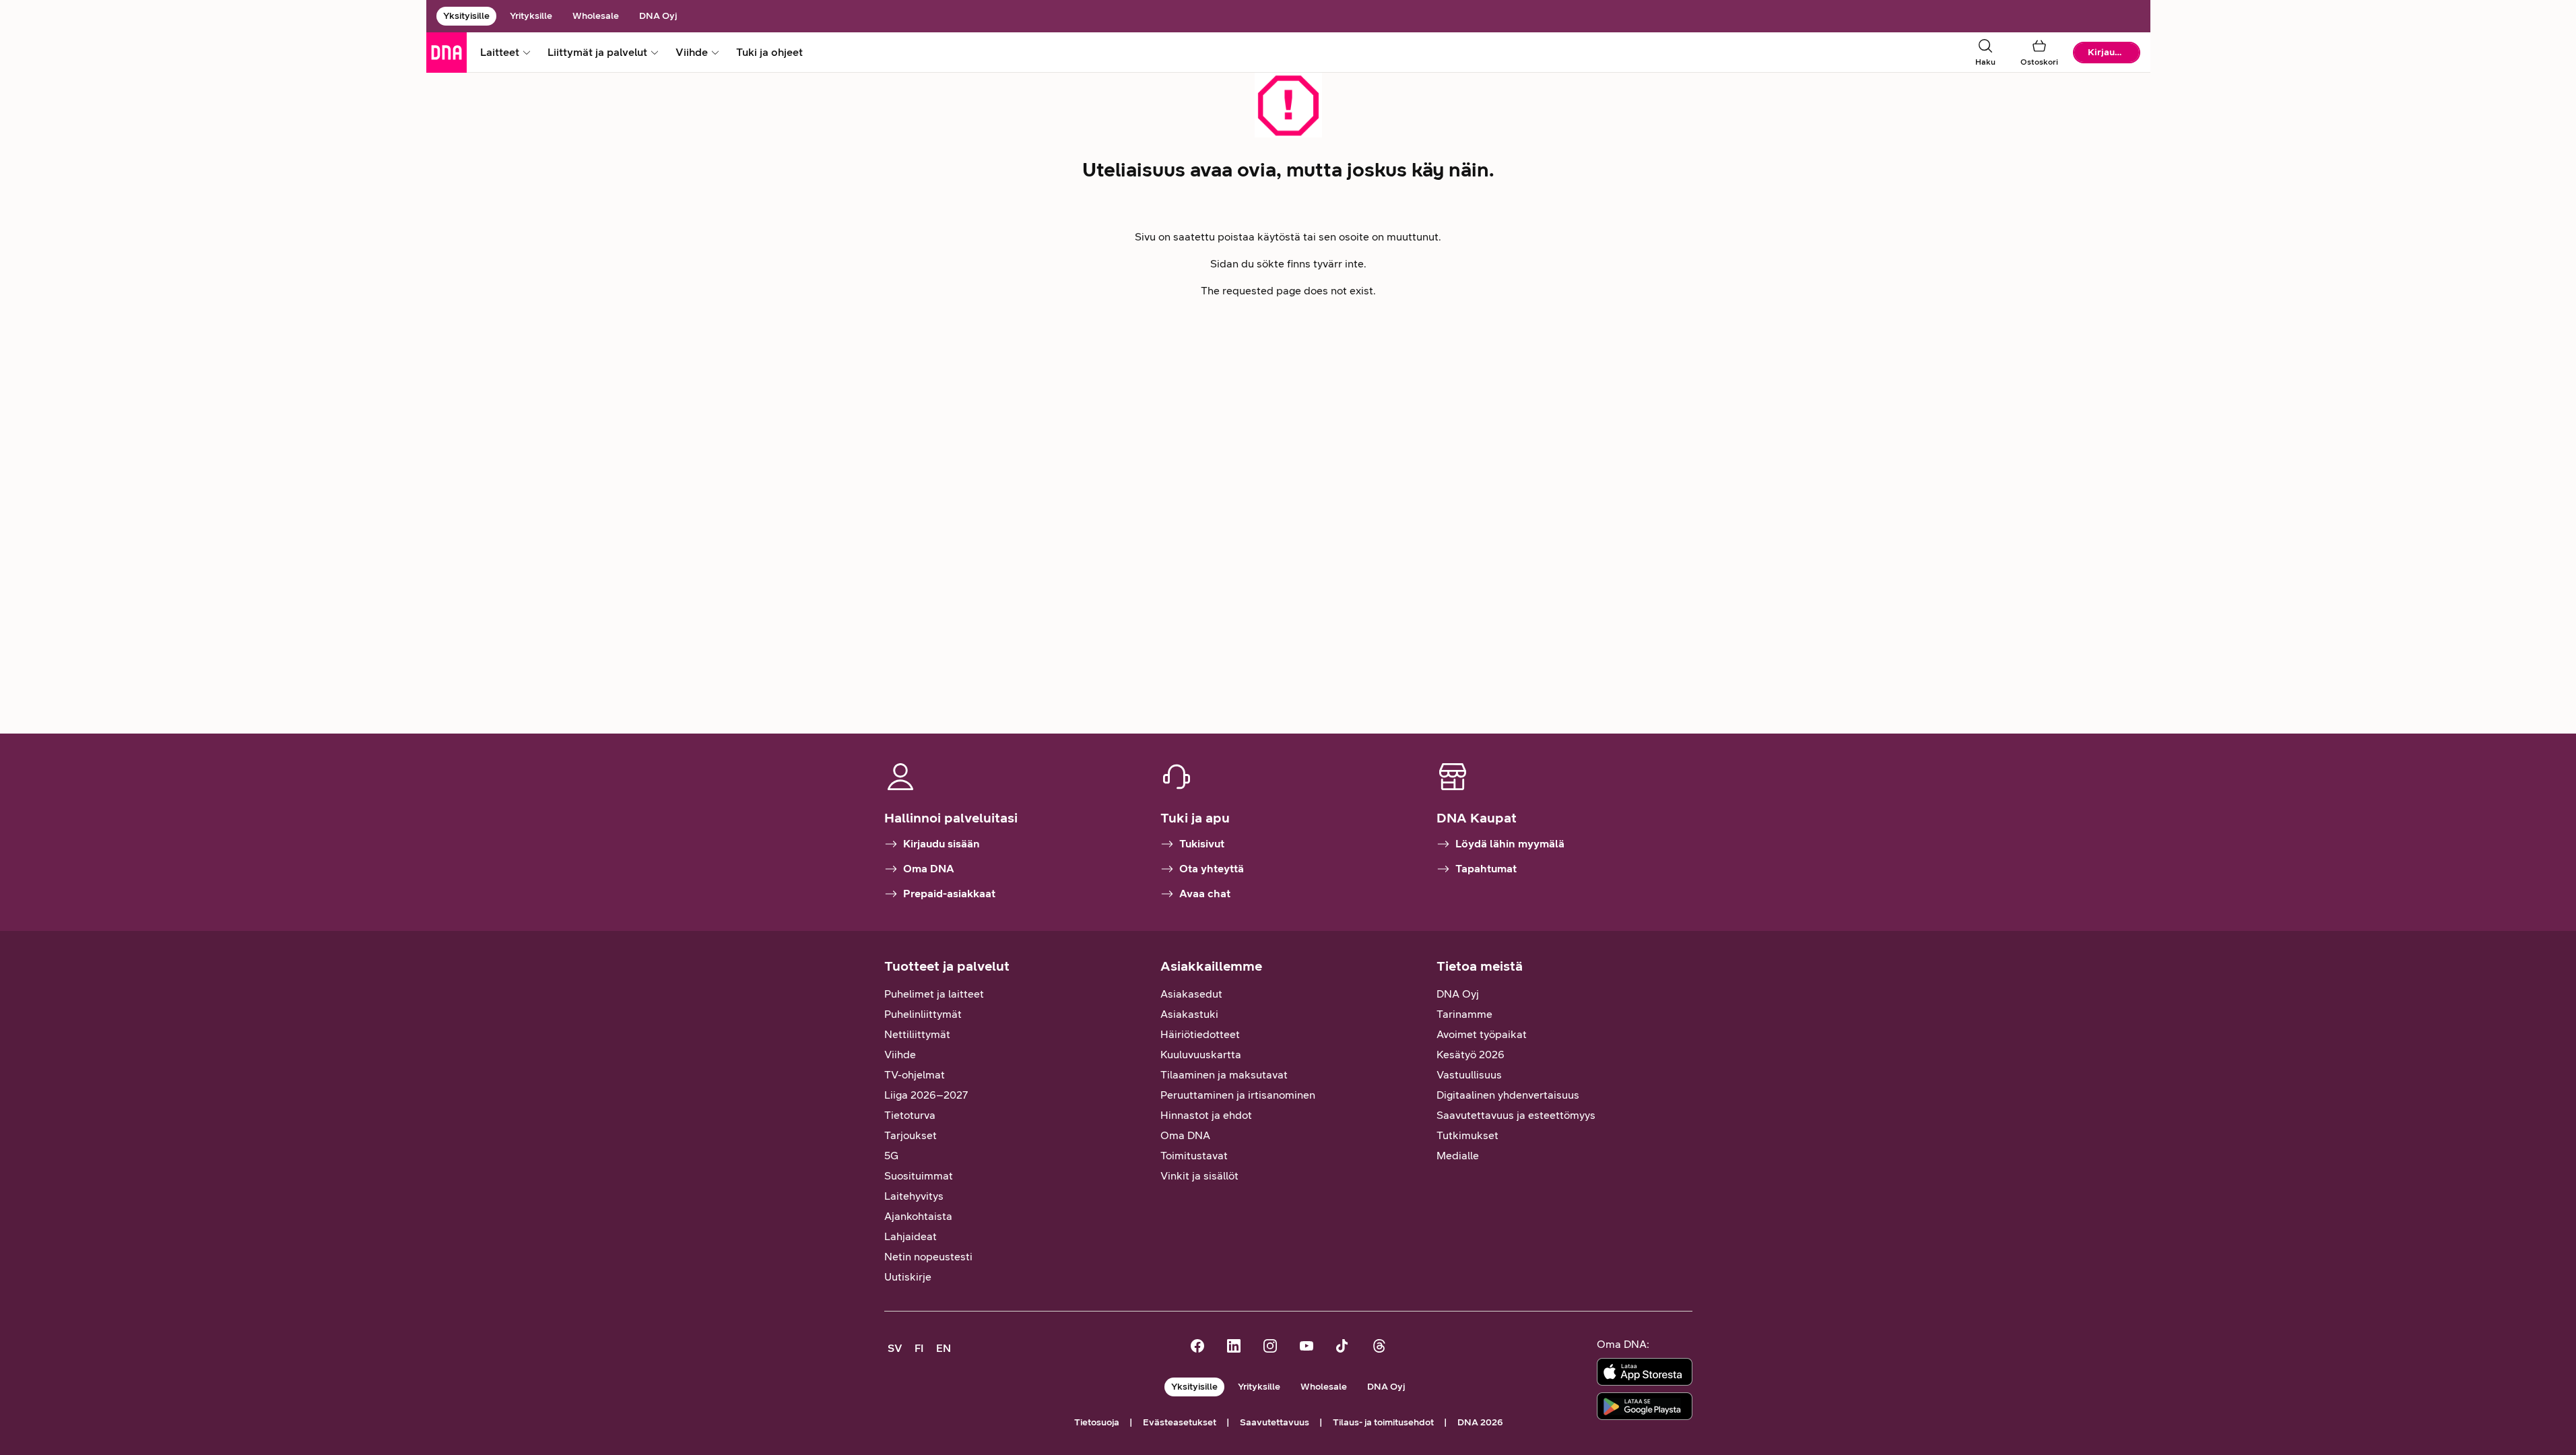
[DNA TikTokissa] (1343, 1348)
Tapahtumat (1486, 869)
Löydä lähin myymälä (1510, 844)
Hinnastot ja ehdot (1206, 1115)
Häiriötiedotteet (1200, 1034)
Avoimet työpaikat (1482, 1034)
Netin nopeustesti (928, 1257)
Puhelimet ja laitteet (934, 994)
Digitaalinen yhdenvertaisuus (1508, 1095)
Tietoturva (910, 1115)
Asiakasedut (1191, 994)
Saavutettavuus (1275, 1422)
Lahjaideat (911, 1236)
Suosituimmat (919, 1176)
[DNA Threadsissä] (1379, 1348)
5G (891, 1156)
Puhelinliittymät (923, 1014)
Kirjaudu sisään (942, 844)
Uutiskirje (908, 1277)
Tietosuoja (1097, 1422)
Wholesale (596, 16)
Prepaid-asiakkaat (949, 894)
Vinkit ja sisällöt (1199, 1176)
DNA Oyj (658, 16)
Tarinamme (1464, 1014)
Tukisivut (1202, 844)
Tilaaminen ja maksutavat (1224, 1075)
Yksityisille (466, 16)
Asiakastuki (1189, 1014)
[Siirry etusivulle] (447, 53)
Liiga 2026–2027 (926, 1095)
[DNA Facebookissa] (1197, 1348)
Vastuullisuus (1469, 1075)
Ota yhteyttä (1212, 869)
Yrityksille (531, 16)
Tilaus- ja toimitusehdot (1383, 1422)
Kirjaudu (2107, 52)
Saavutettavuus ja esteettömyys (1516, 1115)
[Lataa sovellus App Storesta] (1645, 1372)
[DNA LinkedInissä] (1234, 1348)
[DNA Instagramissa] (1270, 1348)
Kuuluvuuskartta (1201, 1055)
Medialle (1458, 1156)
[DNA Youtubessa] (1307, 1348)
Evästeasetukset (1180, 1422)
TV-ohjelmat (915, 1075)
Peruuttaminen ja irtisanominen (1238, 1095)
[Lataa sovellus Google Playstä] (1645, 1406)
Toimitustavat (1194, 1156)
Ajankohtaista (918, 1216)
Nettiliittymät (917, 1034)
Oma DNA (929, 869)
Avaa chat (1205, 894)
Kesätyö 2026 (1471, 1055)
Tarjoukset (911, 1135)
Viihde (900, 1055)
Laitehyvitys (914, 1196)
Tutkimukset (1467, 1135)
